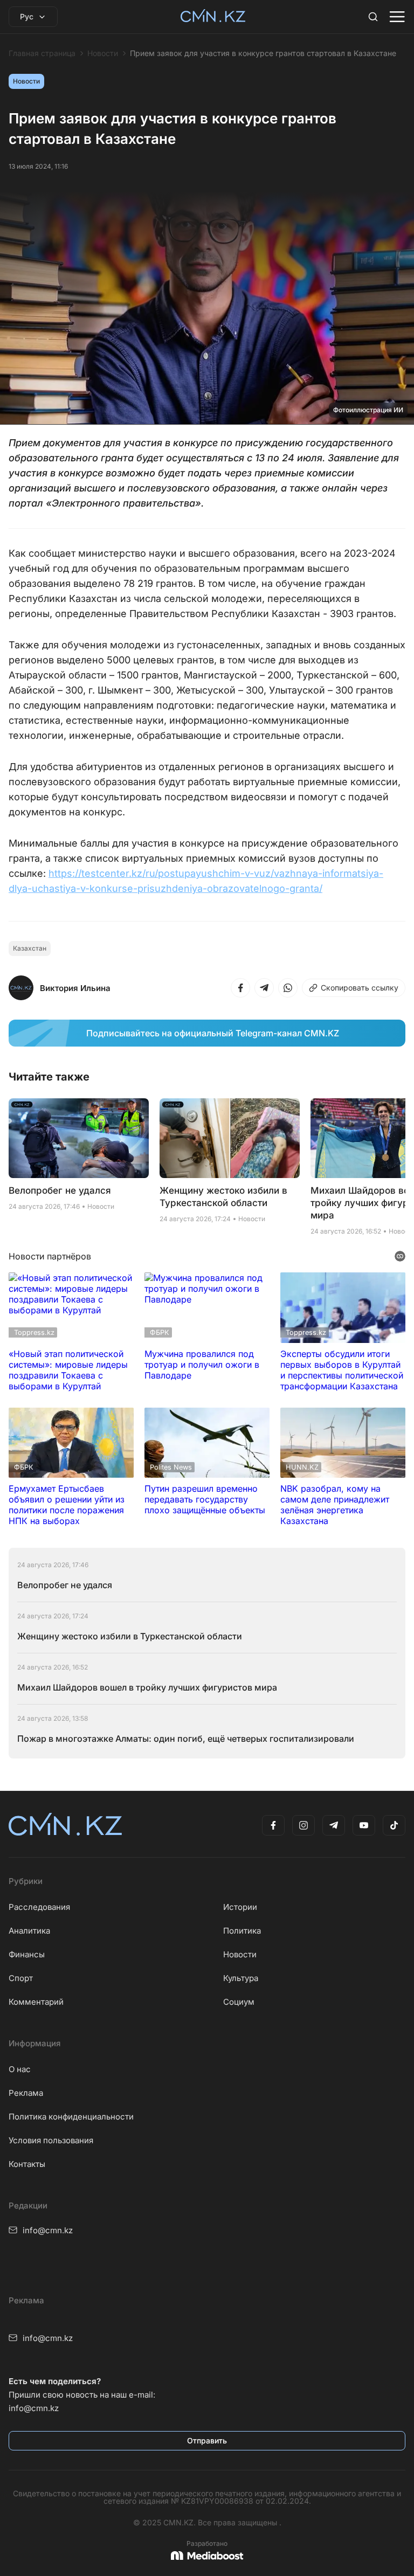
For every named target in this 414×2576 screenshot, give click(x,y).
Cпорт (21, 1978)
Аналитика (29, 1931)
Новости (103, 53)
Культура (241, 1978)
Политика (242, 1931)
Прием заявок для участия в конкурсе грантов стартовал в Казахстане (263, 53)
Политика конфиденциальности (71, 2117)
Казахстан (30, 948)
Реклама (26, 2093)
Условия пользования (51, 2140)
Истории (240, 1907)
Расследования (39, 1907)
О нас (20, 2069)
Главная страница (42, 53)
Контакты (27, 2164)
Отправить (207, 2440)
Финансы (27, 1954)
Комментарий (36, 2002)
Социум (239, 2002)
